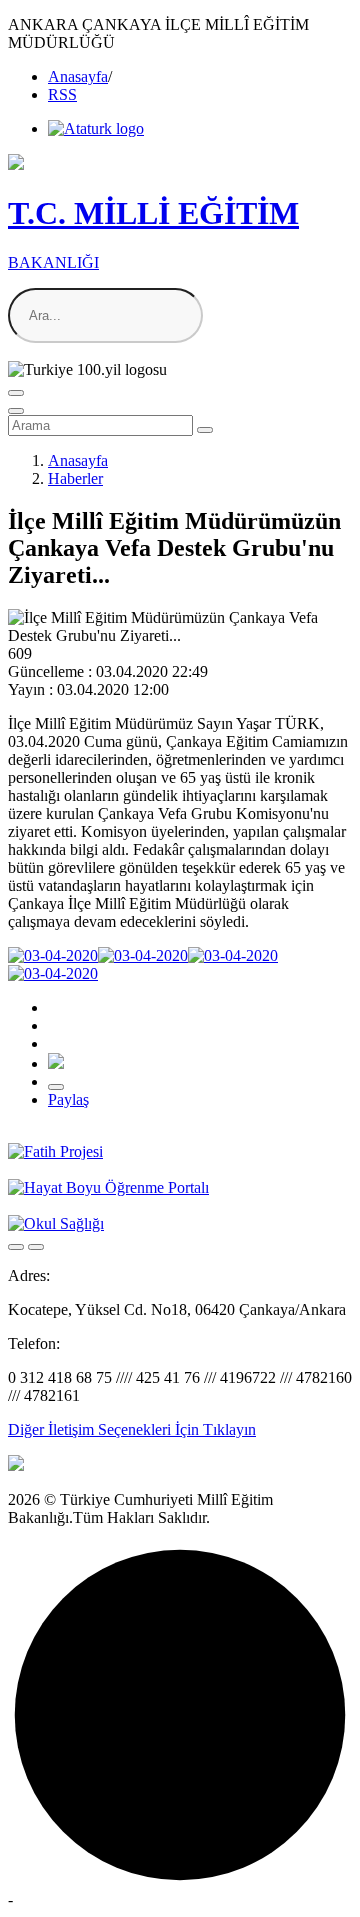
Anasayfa (78, 76)
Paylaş (68, 1099)
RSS (62, 94)
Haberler (75, 478)
